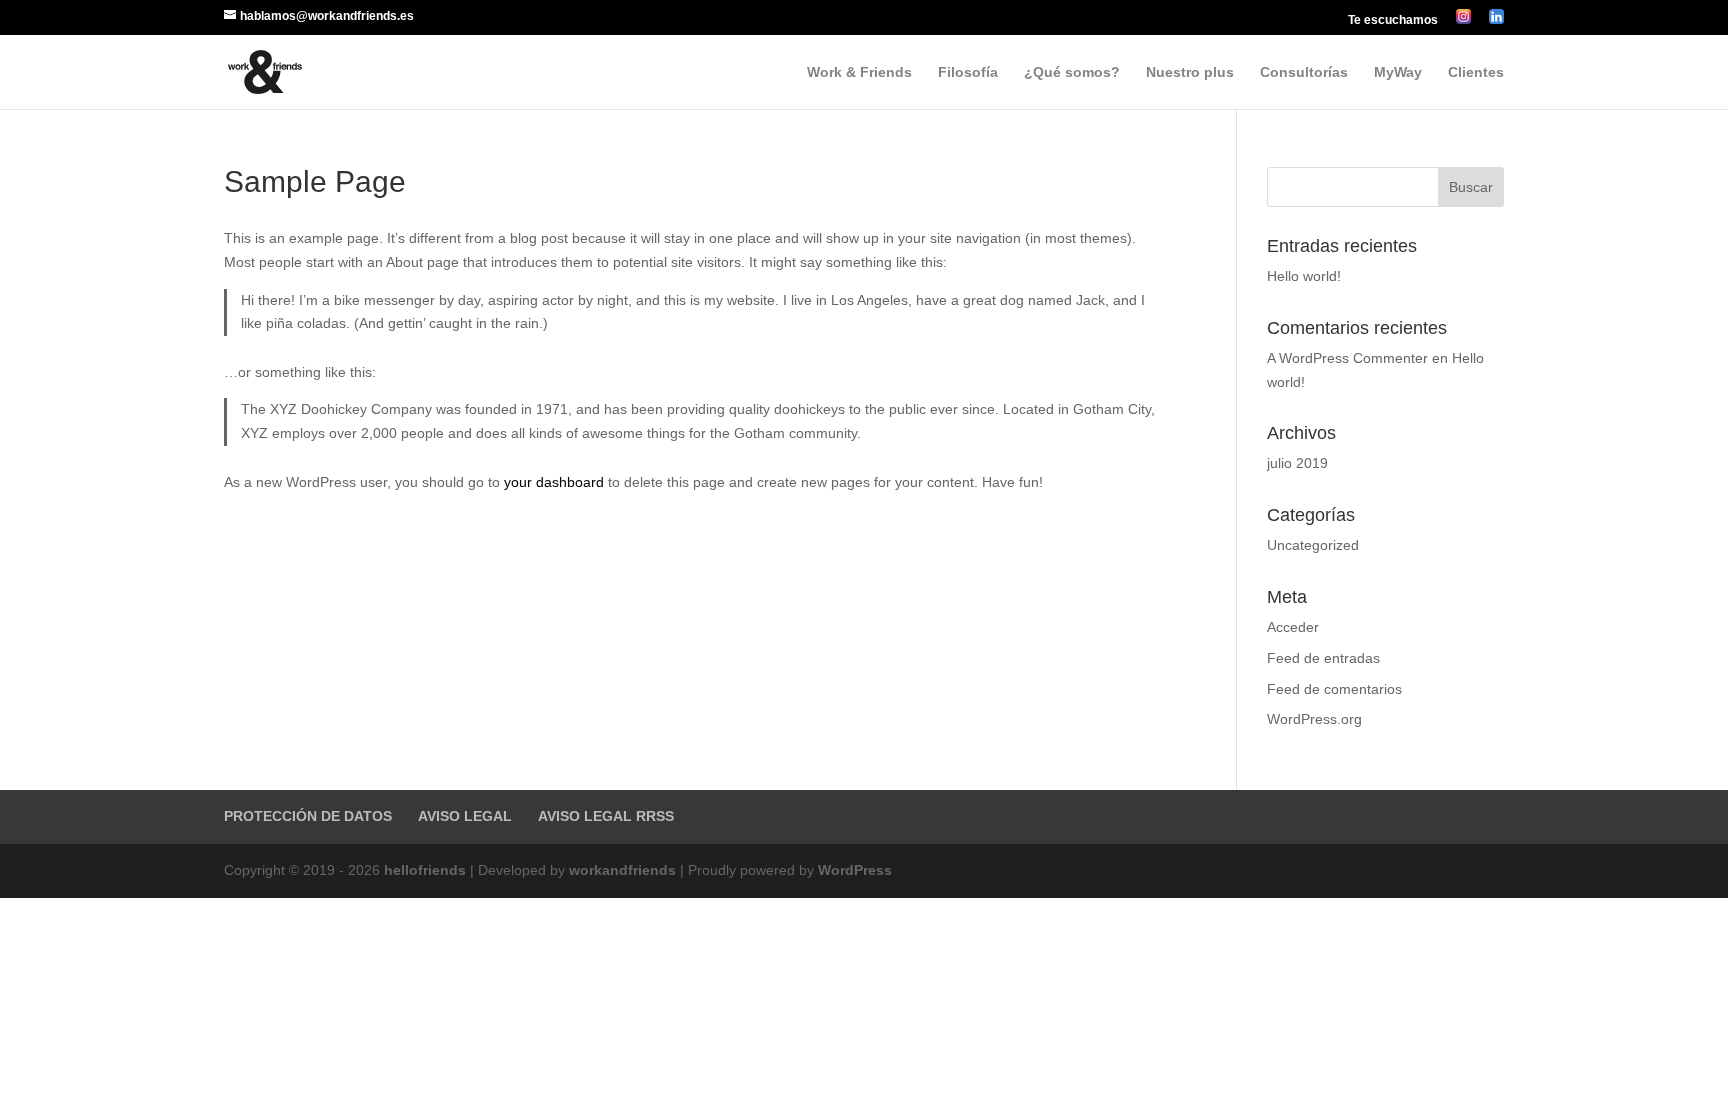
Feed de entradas (1323, 658)
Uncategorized (1313, 545)
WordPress (855, 870)
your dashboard (554, 482)
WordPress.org (1314, 719)
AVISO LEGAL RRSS (606, 816)
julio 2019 (1297, 463)
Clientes (1476, 72)
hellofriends (425, 870)
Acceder (1293, 627)
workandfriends (622, 870)
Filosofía (968, 72)
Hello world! (1304, 276)
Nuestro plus (1190, 72)
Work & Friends (859, 72)
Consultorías (1304, 72)
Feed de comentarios (1334, 689)
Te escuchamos (1393, 20)
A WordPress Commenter (1347, 358)
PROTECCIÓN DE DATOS (308, 816)
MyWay (1398, 72)
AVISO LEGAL (465, 816)
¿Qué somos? (1072, 72)
